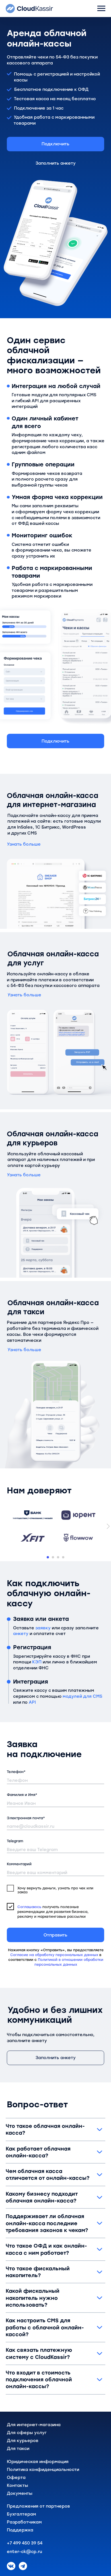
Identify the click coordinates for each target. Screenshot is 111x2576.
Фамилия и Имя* (22, 1795)
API (32, 1702)
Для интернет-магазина (34, 2425)
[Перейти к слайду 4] (63, 1557)
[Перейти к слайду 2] (53, 1557)
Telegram (15, 1841)
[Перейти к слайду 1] (48, 1557)
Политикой (48, 1960)
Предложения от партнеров (38, 2506)
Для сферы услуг (27, 2433)
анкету (21, 1634)
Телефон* (16, 1772)
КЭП (37, 1662)
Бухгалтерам (21, 2514)
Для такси (18, 2449)
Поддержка (20, 2530)
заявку (43, 1628)
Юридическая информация (38, 2462)
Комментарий (19, 1864)
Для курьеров (23, 2441)
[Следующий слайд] (108, 1526)
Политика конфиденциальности (43, 2470)
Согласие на (22, 1955)
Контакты (18, 2485)
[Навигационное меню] (101, 9)
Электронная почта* (26, 1818)
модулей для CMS (82, 1696)
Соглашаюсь (29, 1907)
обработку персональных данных (67, 1955)
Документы (20, 2493)
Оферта (16, 2478)
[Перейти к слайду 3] (58, 1557)
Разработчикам (24, 2522)
